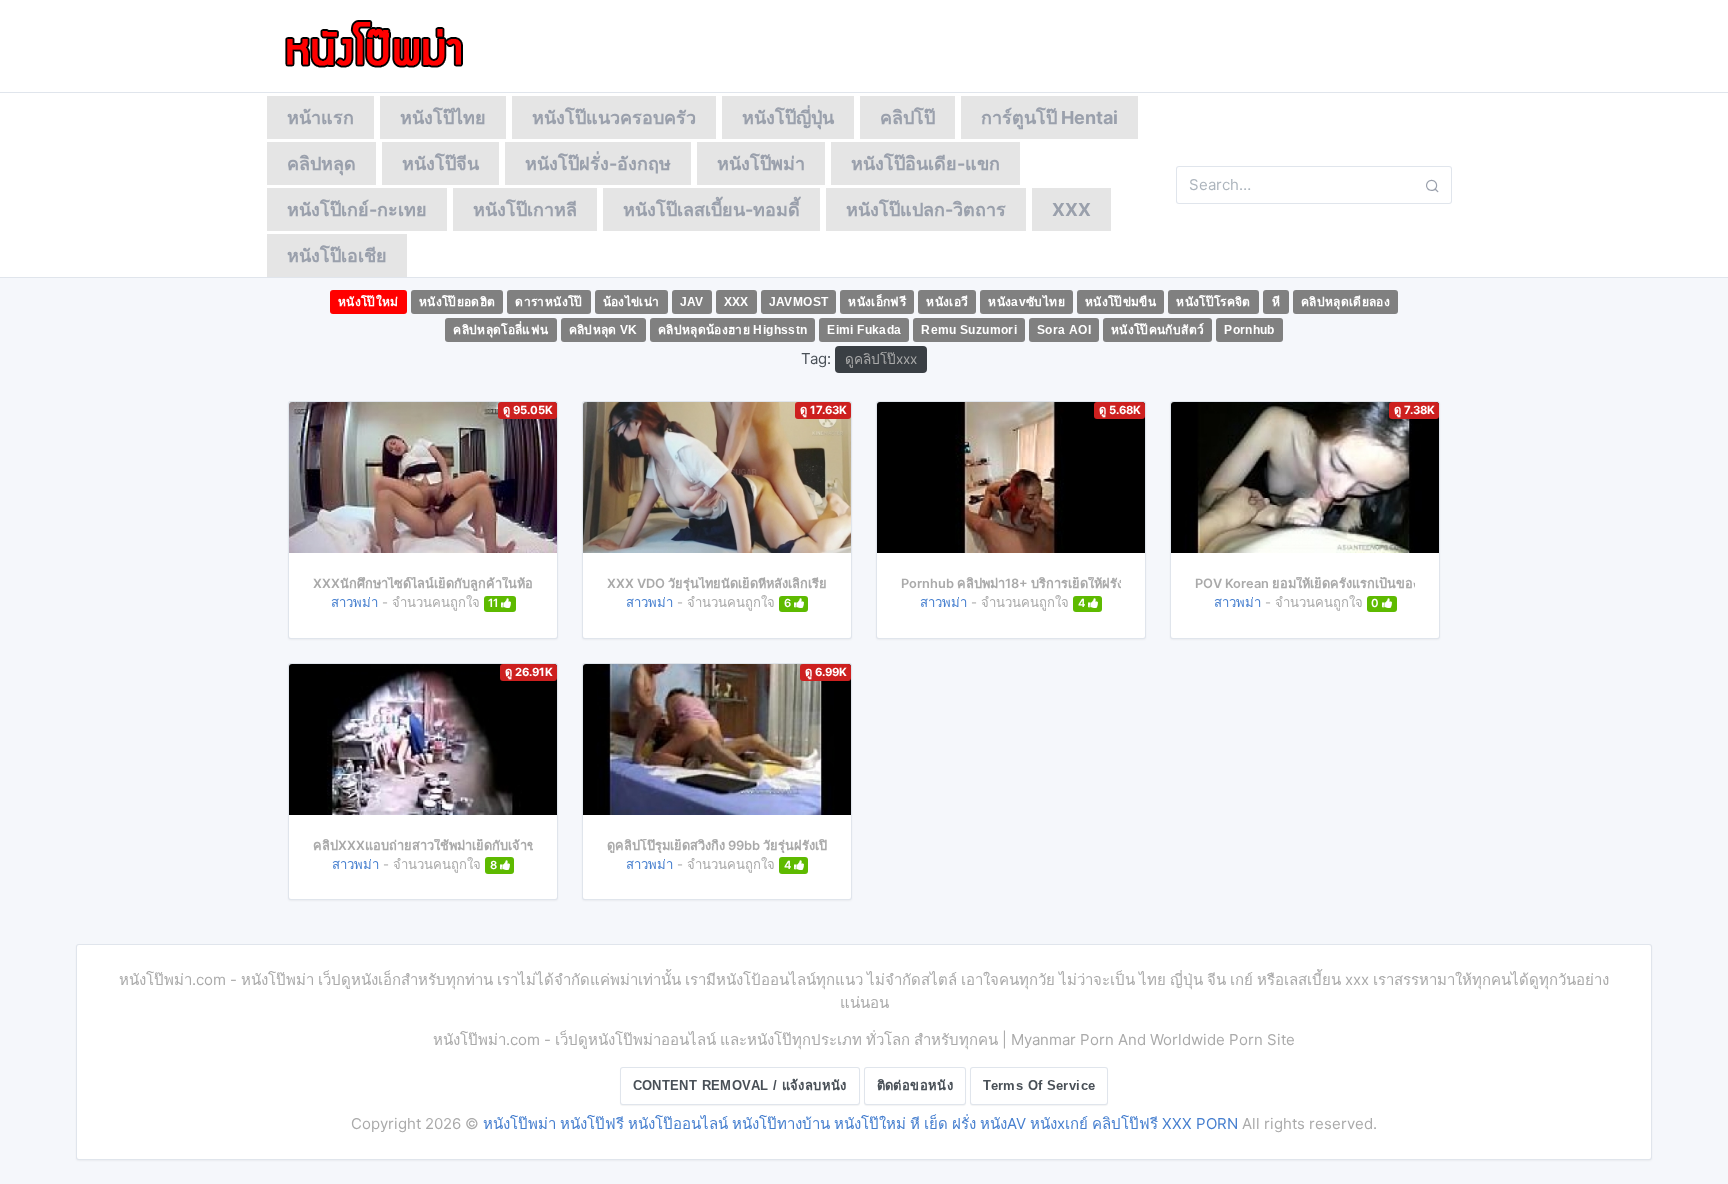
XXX (1071, 209)
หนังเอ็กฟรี (877, 302)
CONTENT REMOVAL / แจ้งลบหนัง (740, 1085)
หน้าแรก (320, 117)
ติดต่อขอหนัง (915, 1085)
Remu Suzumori (969, 330)
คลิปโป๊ (907, 117)
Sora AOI (1064, 330)
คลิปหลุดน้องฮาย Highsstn (733, 330)
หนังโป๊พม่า (761, 163)
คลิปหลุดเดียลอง (1345, 302)
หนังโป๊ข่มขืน (1120, 302)
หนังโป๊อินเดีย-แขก (925, 163)
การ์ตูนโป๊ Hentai (1049, 117)
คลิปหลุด (321, 163)
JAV (692, 302)
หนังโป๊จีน (440, 163)
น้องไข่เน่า (631, 302)
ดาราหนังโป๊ (548, 302)
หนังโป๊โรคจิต (1213, 302)
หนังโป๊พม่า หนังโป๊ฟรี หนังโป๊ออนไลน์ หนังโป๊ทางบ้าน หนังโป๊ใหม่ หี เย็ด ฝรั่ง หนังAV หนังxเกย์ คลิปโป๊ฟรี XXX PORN (860, 1123)
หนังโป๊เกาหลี (525, 209)
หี (1276, 302)
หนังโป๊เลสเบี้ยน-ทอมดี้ (711, 209)
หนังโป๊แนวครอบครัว (614, 117)
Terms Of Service (1039, 1085)
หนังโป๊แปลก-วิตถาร (926, 209)
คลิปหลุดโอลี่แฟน (500, 330)
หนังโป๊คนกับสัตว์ (1157, 330)
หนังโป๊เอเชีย (337, 255)
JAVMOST (799, 302)
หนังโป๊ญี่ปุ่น (788, 117)
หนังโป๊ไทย (443, 117)
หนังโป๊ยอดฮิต (457, 302)
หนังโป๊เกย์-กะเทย (357, 209)
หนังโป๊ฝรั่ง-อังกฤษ (598, 163)
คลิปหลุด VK (603, 330)
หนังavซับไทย (1026, 302)
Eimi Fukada (864, 330)
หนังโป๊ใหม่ (368, 302)
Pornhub (1249, 330)
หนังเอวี (947, 302)
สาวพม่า (354, 602)
